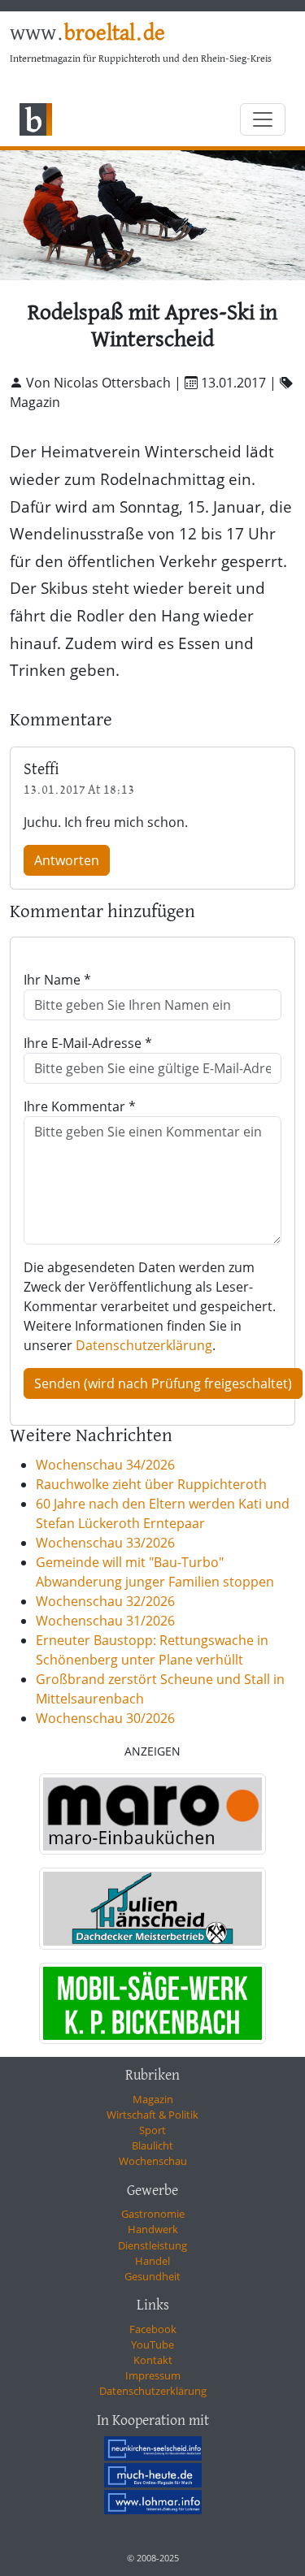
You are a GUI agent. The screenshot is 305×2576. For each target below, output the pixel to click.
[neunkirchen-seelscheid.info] (153, 2448)
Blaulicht (152, 2145)
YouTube (152, 2344)
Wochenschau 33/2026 (105, 1543)
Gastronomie (153, 2214)
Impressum (153, 2375)
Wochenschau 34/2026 (105, 1465)
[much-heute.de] (153, 2475)
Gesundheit (152, 2276)
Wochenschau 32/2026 (105, 1601)
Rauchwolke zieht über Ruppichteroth (151, 1484)
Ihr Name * (57, 980)
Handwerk (153, 2229)
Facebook (153, 2329)
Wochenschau (153, 2161)
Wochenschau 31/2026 (105, 1621)
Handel (152, 2261)
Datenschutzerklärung (144, 1345)
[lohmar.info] (153, 2502)
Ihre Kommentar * (80, 1106)
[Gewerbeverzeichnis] (152, 1814)
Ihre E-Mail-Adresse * (88, 1043)
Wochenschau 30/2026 (105, 1718)
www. (87, 34)
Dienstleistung (152, 2245)
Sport (152, 2130)
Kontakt (153, 2360)
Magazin (153, 2099)
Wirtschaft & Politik (152, 2115)
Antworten (67, 860)
